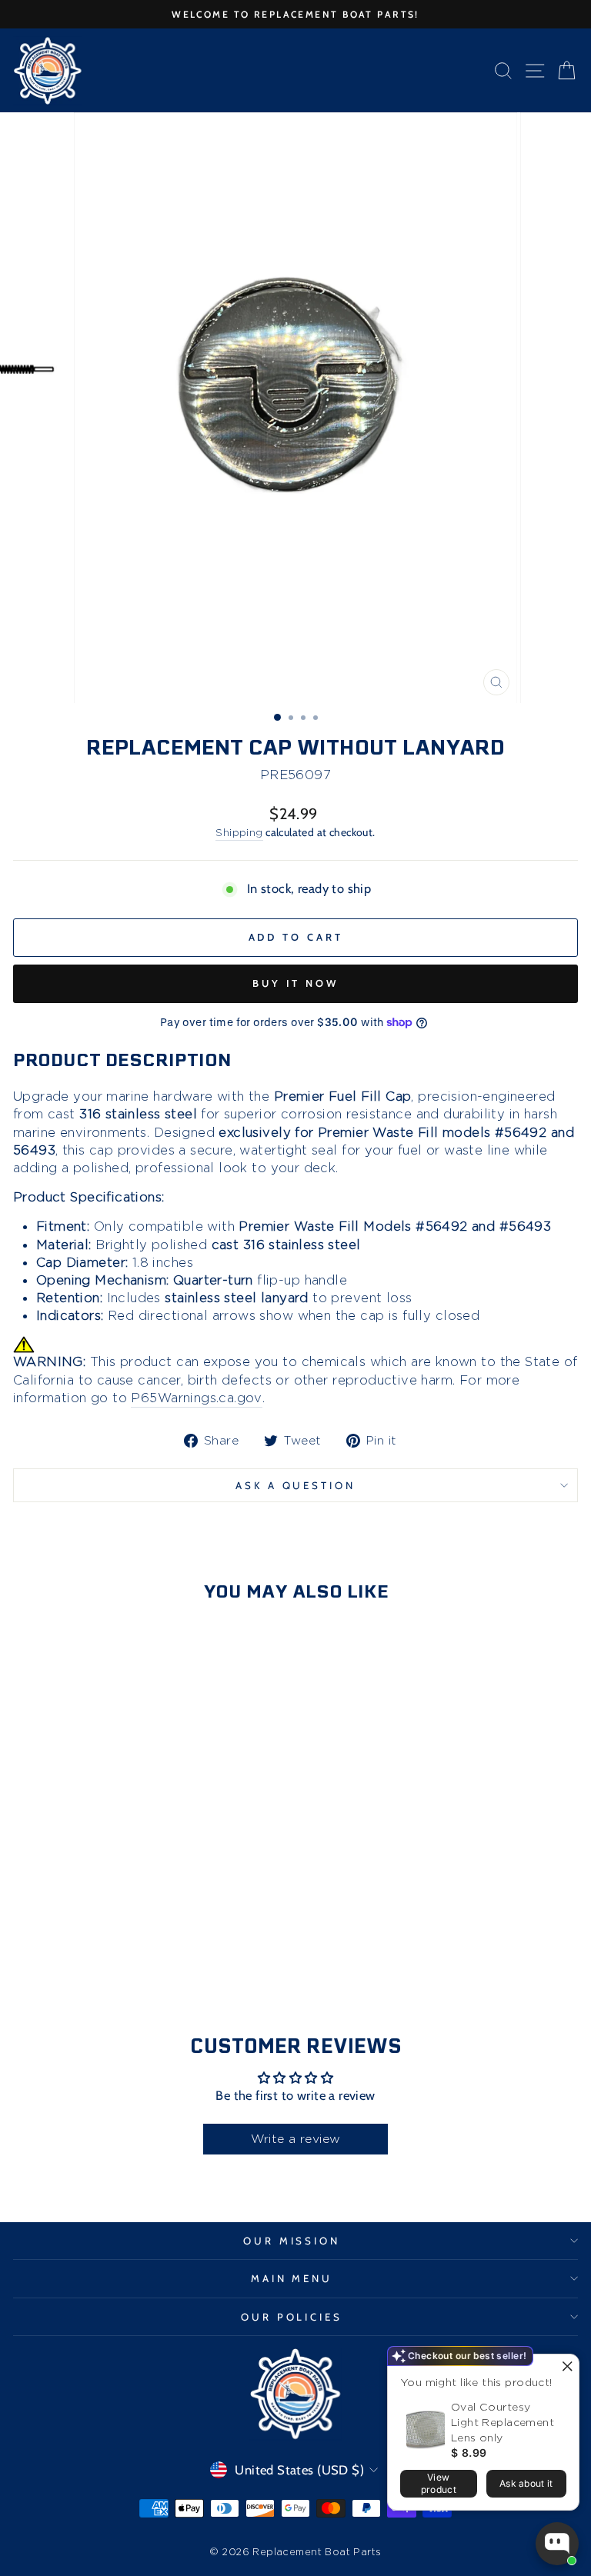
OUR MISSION (292, 2241)
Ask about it (526, 2483)
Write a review (296, 2139)
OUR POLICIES (292, 2317)
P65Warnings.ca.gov (196, 1398)
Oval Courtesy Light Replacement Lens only (503, 2422)
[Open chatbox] (557, 2544)
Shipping (239, 832)
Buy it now (295, 983)
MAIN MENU (292, 2278)
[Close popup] (565, 2368)
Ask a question (296, 1485)
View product (439, 2483)
